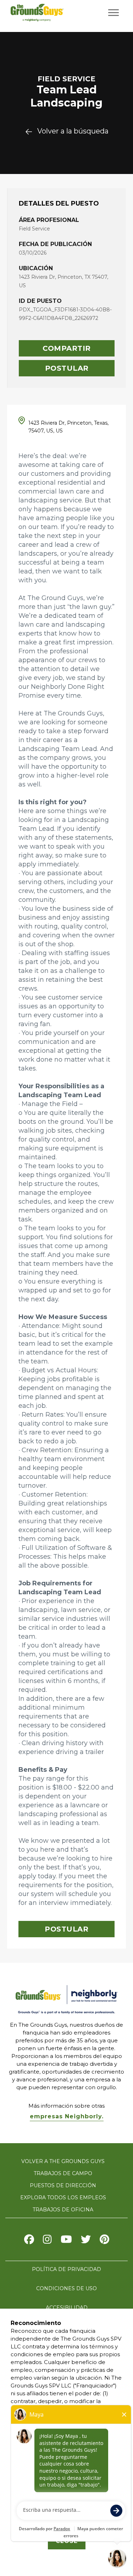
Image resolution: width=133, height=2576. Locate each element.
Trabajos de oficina (63, 2210)
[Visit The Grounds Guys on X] (86, 2241)
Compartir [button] (67, 348)
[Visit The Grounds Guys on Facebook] (29, 2241)
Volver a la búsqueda (73, 131)
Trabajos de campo (63, 2173)
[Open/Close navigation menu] (113, 13)
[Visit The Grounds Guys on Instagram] (47, 2241)
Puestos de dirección (63, 2185)
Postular (67, 368)
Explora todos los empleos (63, 2198)
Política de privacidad (66, 2269)
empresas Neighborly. (67, 2116)
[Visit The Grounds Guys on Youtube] (66, 2241)
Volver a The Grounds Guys (63, 2161)
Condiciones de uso (66, 2288)
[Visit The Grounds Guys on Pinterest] (104, 2241)
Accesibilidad (67, 2308)
